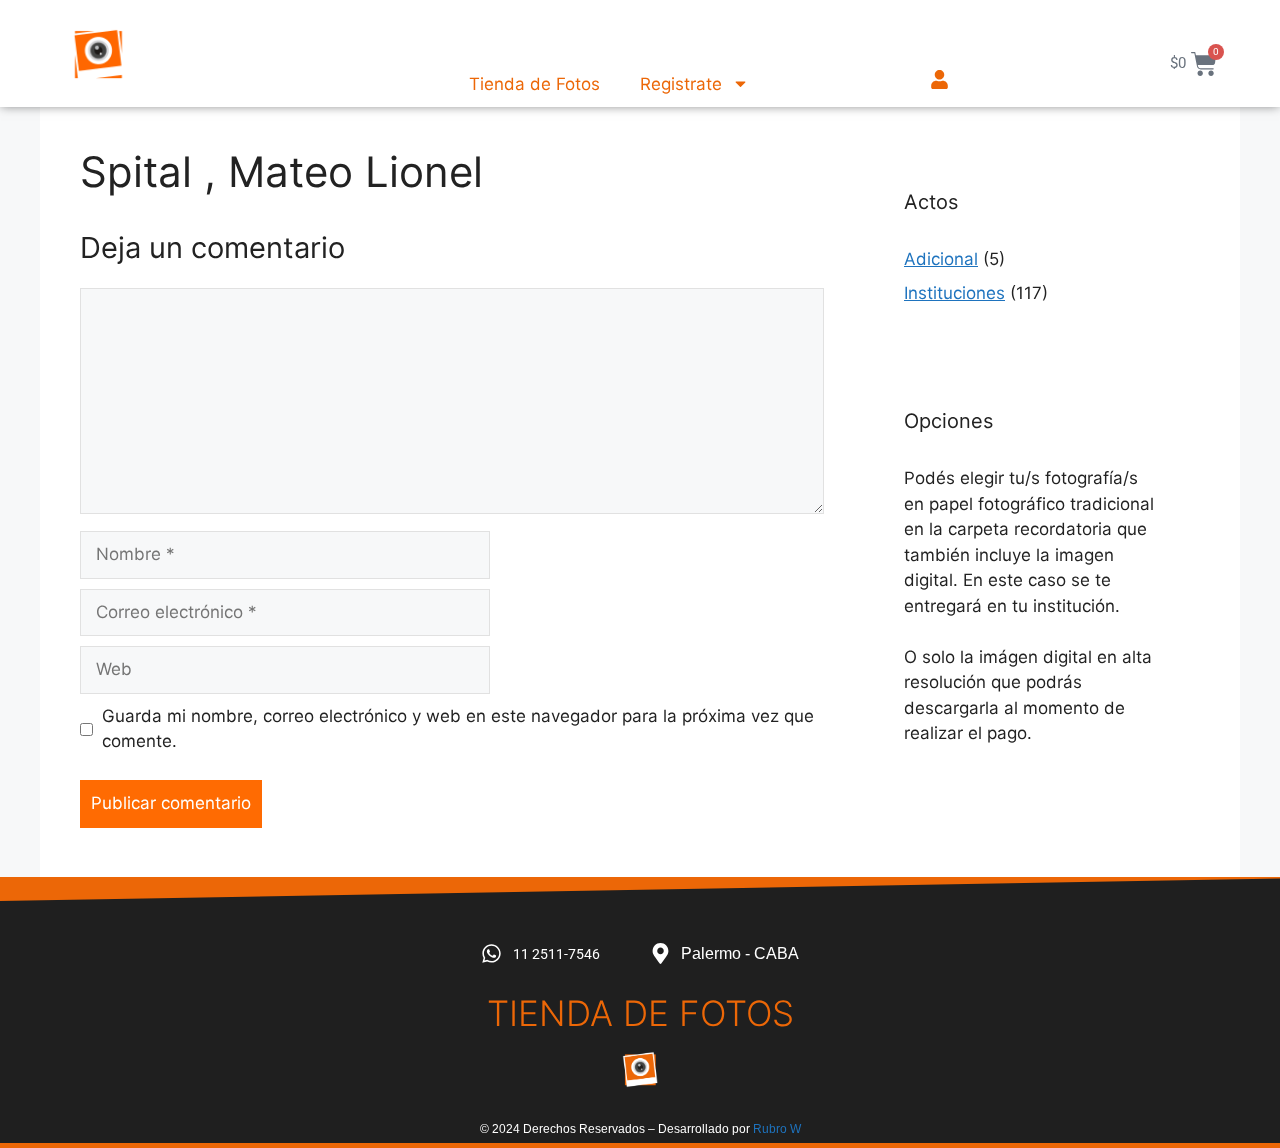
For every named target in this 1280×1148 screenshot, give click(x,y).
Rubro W (777, 1129)
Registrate (681, 84)
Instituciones (954, 293)
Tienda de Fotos (534, 84)
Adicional (941, 259)
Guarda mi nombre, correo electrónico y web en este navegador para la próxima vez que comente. (458, 729)
